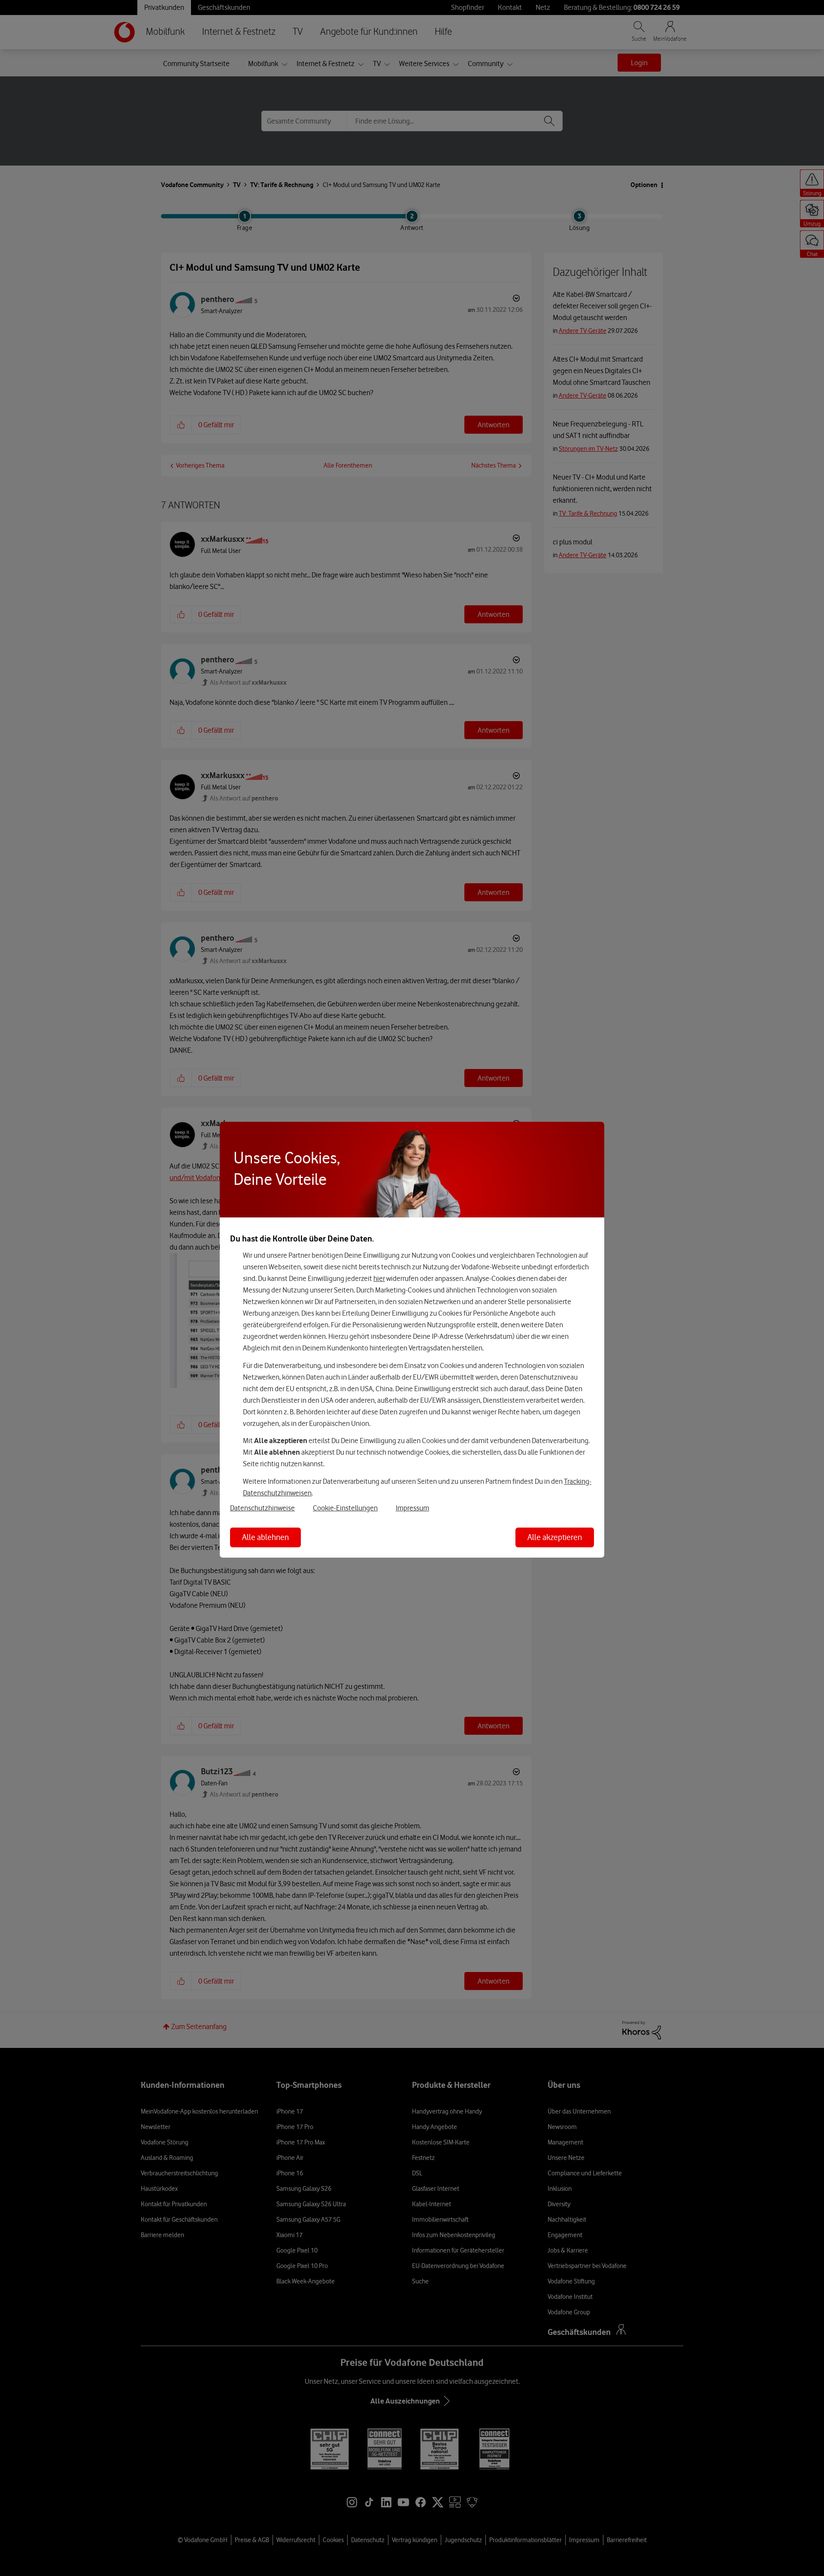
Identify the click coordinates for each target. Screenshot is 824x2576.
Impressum (412, 1508)
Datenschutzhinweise (262, 1508)
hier (379, 1278)
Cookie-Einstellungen (345, 1508)
